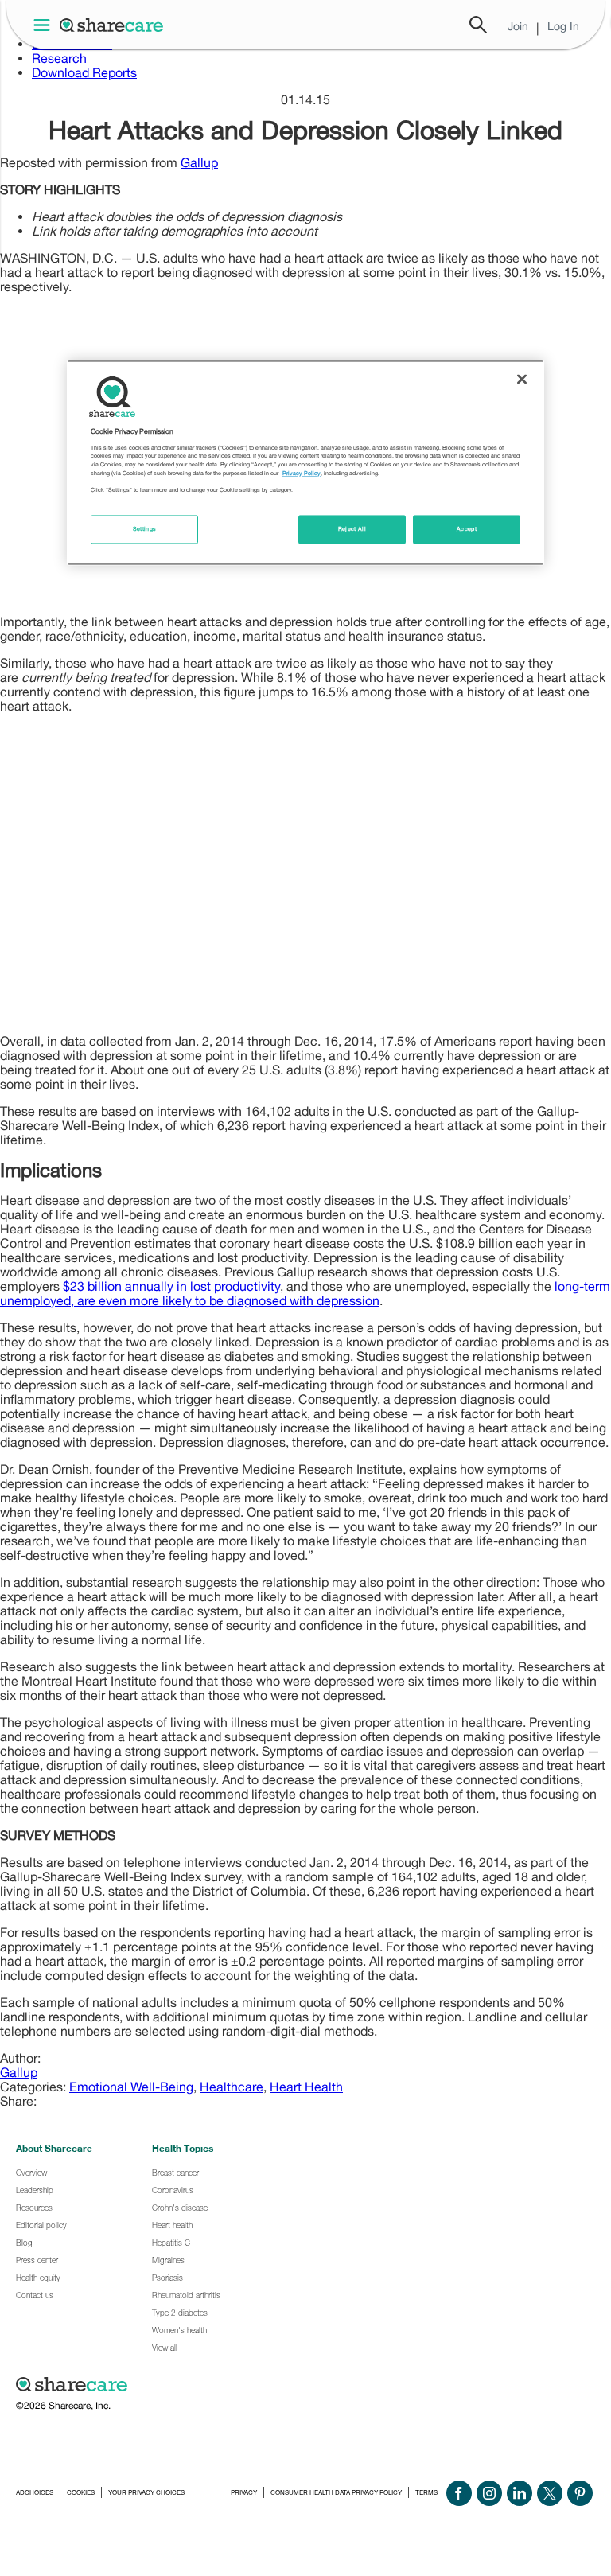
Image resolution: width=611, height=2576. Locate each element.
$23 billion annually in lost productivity (171, 1286)
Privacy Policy (302, 473)
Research (59, 58)
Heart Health (306, 2087)
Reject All (352, 529)
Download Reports (84, 72)
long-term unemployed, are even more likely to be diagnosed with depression (305, 1293)
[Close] (522, 379)
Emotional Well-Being (131, 2087)
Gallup (199, 162)
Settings (145, 529)
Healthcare (232, 2087)
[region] (305, 462)
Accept (467, 529)
